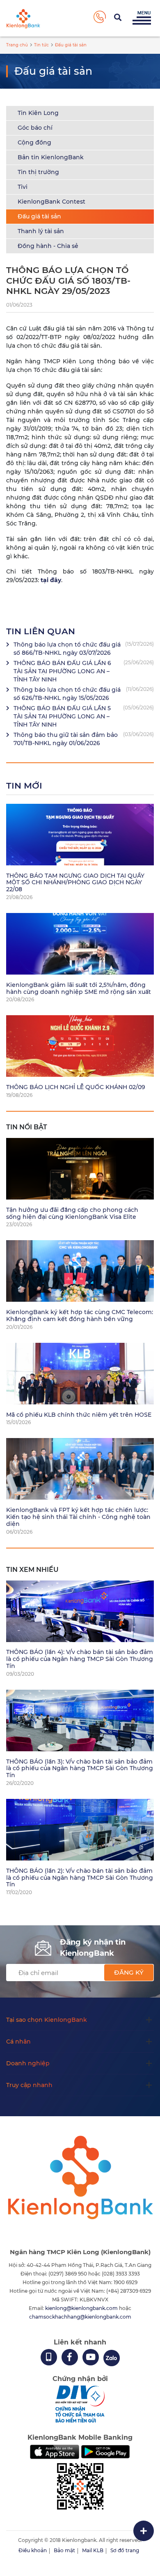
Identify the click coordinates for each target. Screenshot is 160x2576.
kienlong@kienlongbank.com (82, 2308)
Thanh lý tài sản (41, 231)
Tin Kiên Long (38, 113)
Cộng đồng (34, 142)
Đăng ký (129, 1972)
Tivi (23, 187)
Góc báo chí (35, 128)
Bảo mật (64, 2550)
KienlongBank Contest (51, 202)
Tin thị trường (38, 172)
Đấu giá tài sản (39, 216)
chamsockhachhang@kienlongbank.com (80, 2317)
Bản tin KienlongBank (51, 157)
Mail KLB (93, 2550)
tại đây (51, 580)
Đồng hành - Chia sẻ (48, 246)
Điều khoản (33, 2550)
